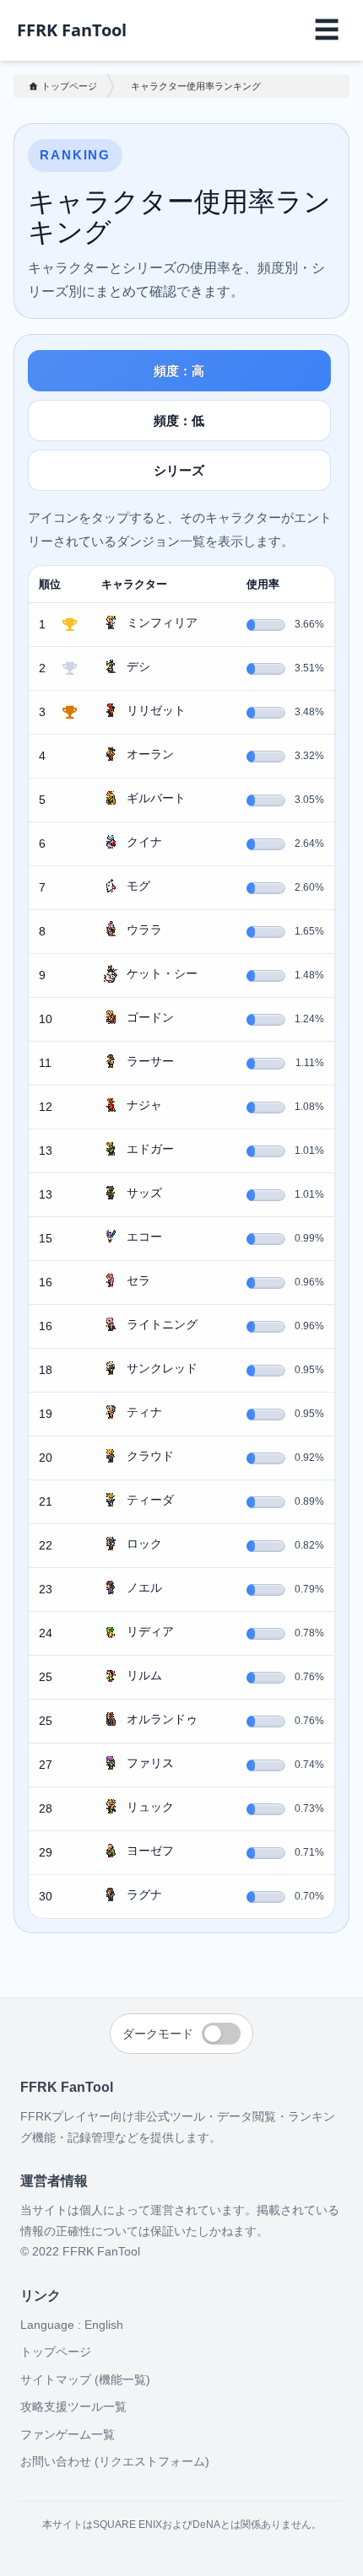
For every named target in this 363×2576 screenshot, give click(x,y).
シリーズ (179, 470)
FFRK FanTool (72, 30)
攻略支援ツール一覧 (73, 2406)
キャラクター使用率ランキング (196, 86)
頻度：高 (179, 371)
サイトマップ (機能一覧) (85, 2379)
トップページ (69, 86)
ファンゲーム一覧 (68, 2434)
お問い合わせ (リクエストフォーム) (115, 2461)
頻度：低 (179, 420)
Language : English (72, 2325)
